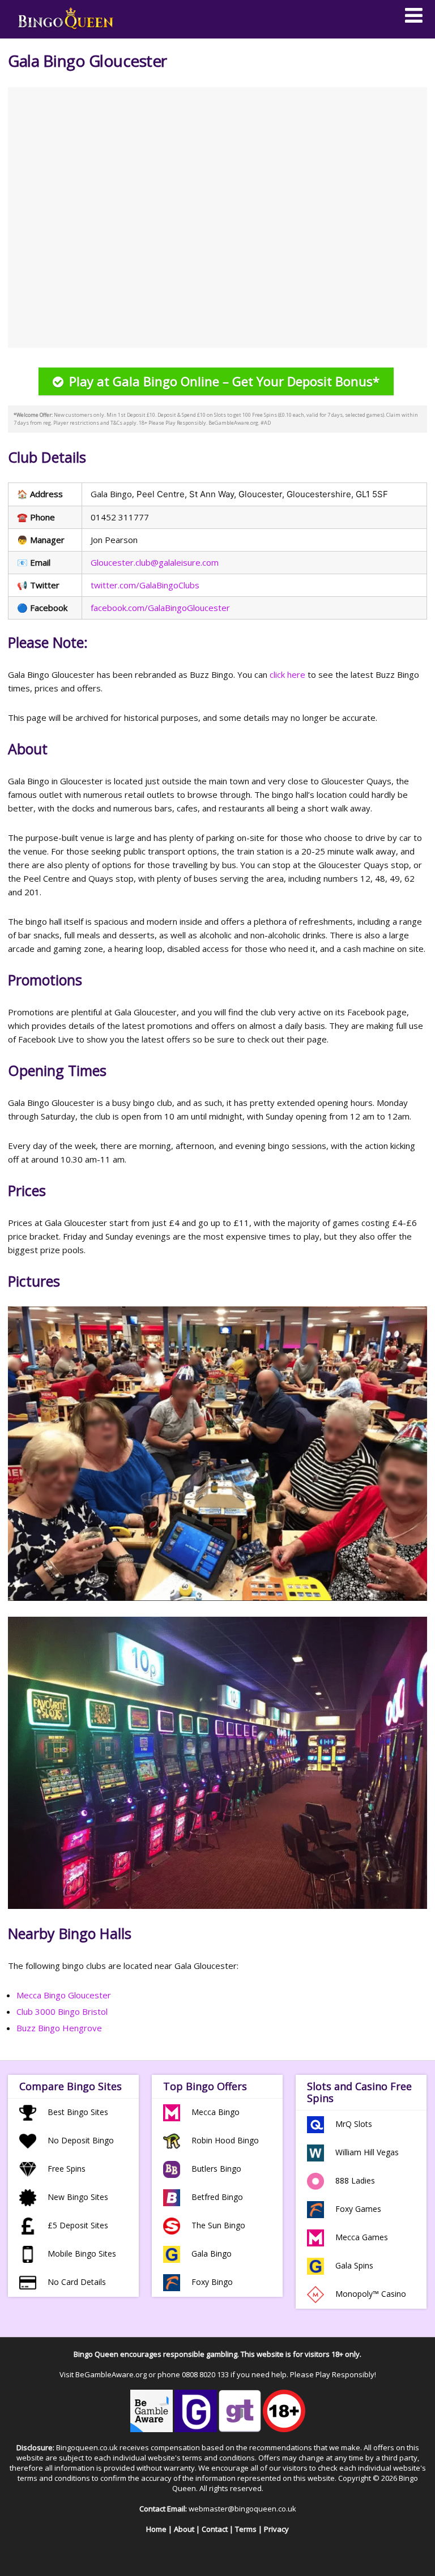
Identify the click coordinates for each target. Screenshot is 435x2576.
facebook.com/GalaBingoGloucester (160, 608)
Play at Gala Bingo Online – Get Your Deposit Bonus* (224, 381)
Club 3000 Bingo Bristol (62, 2011)
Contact (215, 2529)
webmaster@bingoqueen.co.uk (242, 2509)
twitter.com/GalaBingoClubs (145, 585)
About (184, 2529)
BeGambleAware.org (111, 2374)
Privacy (276, 2529)
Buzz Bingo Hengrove (59, 2028)
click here (287, 674)
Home (156, 2529)
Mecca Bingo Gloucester (64, 1995)
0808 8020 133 (205, 2374)
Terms (246, 2529)
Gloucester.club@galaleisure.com (155, 562)
